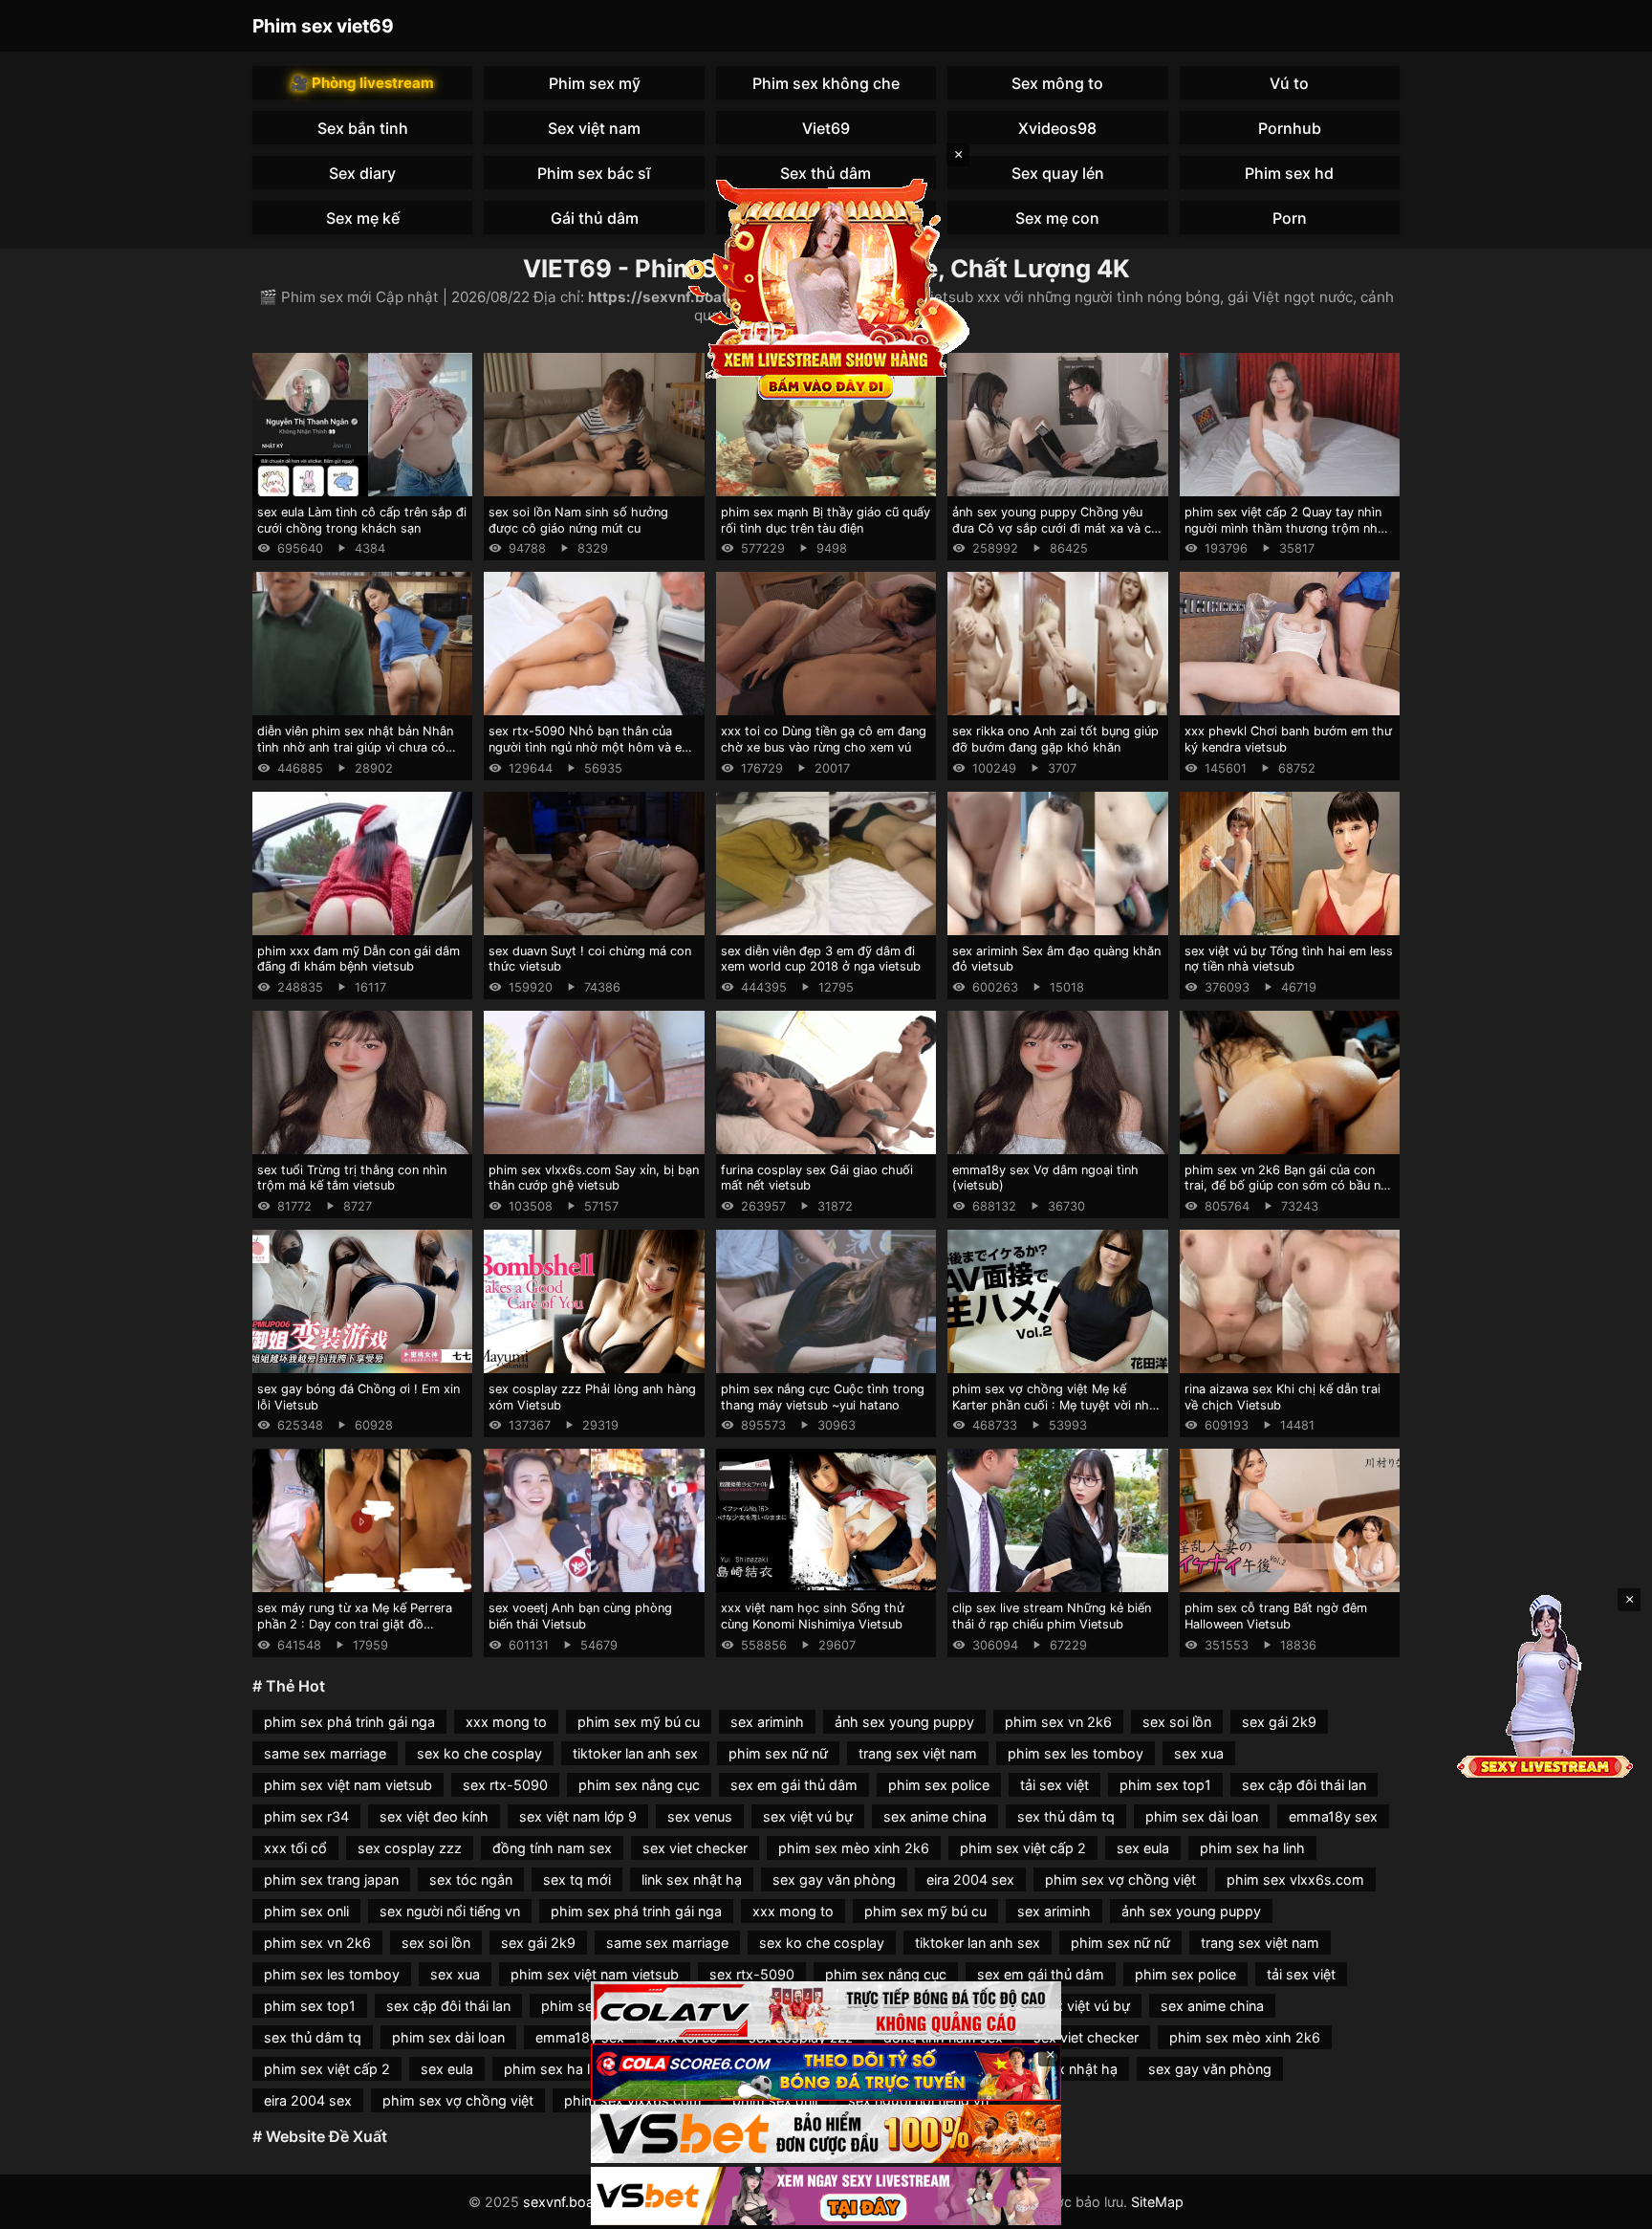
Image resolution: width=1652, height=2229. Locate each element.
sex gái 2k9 (1279, 1722)
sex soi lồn (1177, 1722)
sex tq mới (577, 1879)
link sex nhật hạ (692, 1879)
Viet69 (826, 128)
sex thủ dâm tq (1066, 1816)
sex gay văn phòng (834, 1879)
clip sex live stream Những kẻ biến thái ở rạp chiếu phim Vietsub (1052, 1616)
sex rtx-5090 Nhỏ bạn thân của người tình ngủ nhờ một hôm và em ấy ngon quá (590, 747)
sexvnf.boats (565, 2202)
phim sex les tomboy (1076, 1753)
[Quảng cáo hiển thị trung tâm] (826, 287)
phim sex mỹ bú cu (639, 1722)
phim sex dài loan (1202, 1816)
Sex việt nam (594, 128)
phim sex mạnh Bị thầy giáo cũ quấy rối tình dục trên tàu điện (826, 520)
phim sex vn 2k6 (1058, 1722)
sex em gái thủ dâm (794, 1785)
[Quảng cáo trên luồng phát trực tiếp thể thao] (826, 2196)
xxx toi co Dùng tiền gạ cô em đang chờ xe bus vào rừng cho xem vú (824, 739)
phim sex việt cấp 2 (1023, 1848)
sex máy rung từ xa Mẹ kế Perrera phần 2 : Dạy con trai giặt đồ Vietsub (355, 1624)
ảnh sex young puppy (904, 1722)
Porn (1290, 218)
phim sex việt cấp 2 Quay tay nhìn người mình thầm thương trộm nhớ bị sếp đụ (1285, 528)
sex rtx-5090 (505, 1785)
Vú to (1289, 83)
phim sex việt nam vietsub (348, 1785)
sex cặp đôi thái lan (1304, 1785)
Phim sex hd (1289, 173)
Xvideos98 (1057, 128)
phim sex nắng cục (639, 1785)
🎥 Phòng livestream (362, 83)
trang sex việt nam (918, 1753)
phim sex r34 (306, 1816)
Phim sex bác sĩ (594, 173)
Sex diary (362, 173)
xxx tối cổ (295, 1848)
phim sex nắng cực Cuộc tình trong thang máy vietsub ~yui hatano (823, 1397)
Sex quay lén (1058, 173)
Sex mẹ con (1057, 218)
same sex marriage (325, 1753)
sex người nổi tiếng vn (450, 1911)
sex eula (1143, 1848)
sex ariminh (767, 1722)
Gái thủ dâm (595, 218)
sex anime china (935, 1816)
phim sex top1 (1165, 1785)
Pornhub (1290, 128)
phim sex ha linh (1252, 1848)
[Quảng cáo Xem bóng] (826, 2010)
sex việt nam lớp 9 (578, 1816)
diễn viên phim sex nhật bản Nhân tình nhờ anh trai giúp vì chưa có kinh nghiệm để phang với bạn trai (356, 747)
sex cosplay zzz (410, 1848)
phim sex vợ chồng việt (1120, 1879)
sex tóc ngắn (471, 1879)
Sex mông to (1057, 83)
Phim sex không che (826, 83)
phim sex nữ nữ (778, 1753)
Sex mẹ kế (363, 218)
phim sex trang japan (331, 1879)
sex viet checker (695, 1848)
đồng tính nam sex (552, 1848)
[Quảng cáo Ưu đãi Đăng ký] (826, 2073)
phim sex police (939, 1785)
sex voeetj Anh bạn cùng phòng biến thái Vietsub (580, 1616)
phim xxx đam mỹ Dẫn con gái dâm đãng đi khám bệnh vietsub (359, 959)
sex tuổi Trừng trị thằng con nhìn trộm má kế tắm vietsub (352, 1178)
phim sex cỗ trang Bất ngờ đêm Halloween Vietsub (1276, 1616)
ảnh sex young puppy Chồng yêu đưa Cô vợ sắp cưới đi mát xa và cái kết (1056, 528)
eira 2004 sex (970, 1879)
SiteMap (1157, 2202)
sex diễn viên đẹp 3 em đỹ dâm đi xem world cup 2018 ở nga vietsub (821, 959)
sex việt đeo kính (434, 1816)
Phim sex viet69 (323, 26)
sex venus (700, 1816)
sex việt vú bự (808, 1816)
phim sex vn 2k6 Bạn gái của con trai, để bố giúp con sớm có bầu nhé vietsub (1290, 1186)
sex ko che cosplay (479, 1753)
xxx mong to (506, 1722)
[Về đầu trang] (1610, 2206)
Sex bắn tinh (363, 128)
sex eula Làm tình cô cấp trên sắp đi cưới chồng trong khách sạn (362, 520)
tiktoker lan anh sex (635, 1753)
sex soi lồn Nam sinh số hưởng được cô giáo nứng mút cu (578, 520)
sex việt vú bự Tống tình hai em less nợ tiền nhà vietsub (1289, 959)
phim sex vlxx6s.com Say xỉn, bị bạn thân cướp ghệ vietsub (594, 1178)
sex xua (1199, 1753)
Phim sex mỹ (595, 83)
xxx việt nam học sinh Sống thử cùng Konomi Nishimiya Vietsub (813, 1616)
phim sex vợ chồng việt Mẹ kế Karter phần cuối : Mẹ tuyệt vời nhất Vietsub (1056, 1405)
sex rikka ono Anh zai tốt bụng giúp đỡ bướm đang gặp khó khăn (1055, 739)
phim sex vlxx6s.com (1295, 1879)
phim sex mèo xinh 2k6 (854, 1848)
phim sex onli (306, 1911)
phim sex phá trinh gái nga (349, 1722)
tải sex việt (1054, 1785)
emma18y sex (1333, 1816)
